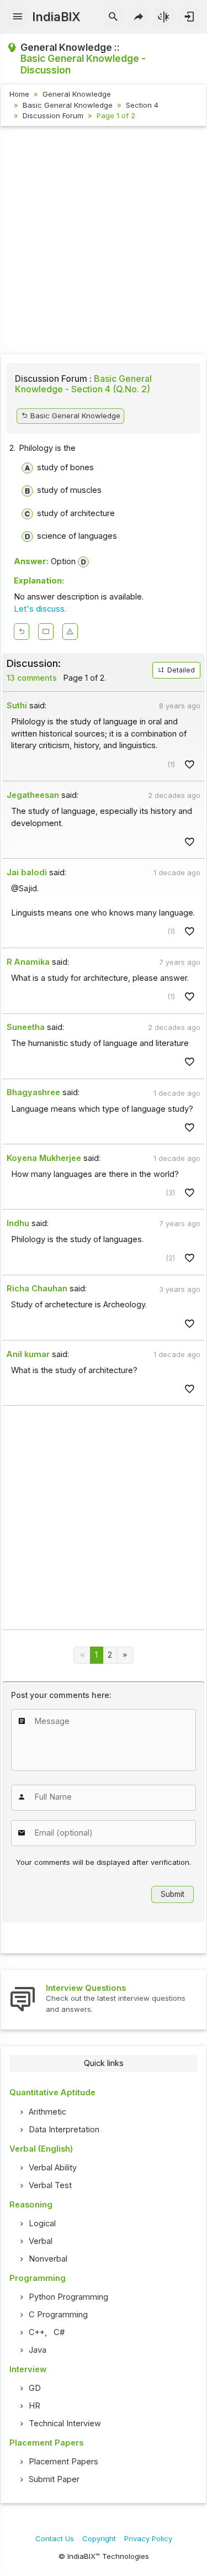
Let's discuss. (40, 609)
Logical (42, 2223)
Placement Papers (63, 2462)
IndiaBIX (56, 17)
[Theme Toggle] (164, 17)
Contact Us (55, 2538)
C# (59, 2332)
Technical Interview (65, 2423)
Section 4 (142, 105)
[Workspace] (46, 632)
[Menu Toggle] (18, 17)
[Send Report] (70, 632)
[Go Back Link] (22, 632)
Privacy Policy (148, 2538)
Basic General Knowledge (68, 105)
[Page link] (125, 1655)
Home (19, 94)
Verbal (41, 2241)
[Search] (113, 17)
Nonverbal (48, 2259)
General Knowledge (77, 94)
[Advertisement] (104, 242)
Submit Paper (54, 2479)
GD (35, 2388)
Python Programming (68, 2297)
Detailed (180, 670)
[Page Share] (139, 17)
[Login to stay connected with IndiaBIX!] (189, 17)
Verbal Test (50, 2185)
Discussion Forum (53, 115)
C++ (37, 2332)
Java (38, 2350)
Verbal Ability (53, 2168)
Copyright (99, 2538)
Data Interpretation (64, 2130)
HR (34, 2406)
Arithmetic (47, 2112)
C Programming (58, 2315)
